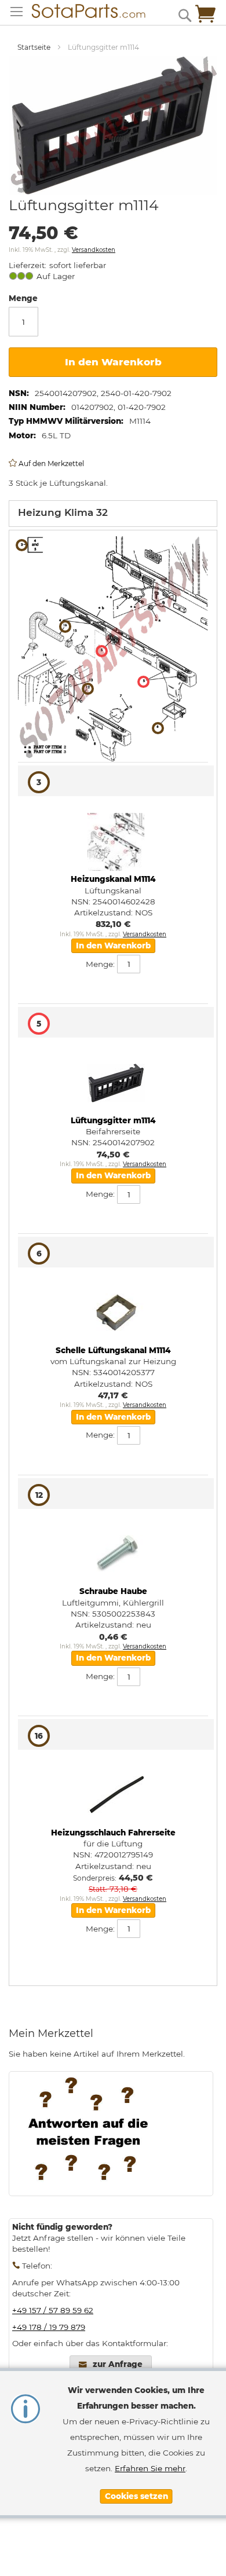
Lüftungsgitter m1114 (113, 1120)
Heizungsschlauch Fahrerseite (113, 1833)
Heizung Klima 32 (63, 512)
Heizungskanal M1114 (113, 879)
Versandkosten (94, 250)
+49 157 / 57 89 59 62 (53, 2310)
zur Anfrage (118, 2364)
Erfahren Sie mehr (150, 2468)
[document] (136, 2443)
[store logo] (83, 11)
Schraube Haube (113, 1591)
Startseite (34, 47)
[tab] (113, 514)
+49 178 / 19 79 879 (49, 2327)
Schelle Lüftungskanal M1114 (113, 1350)
